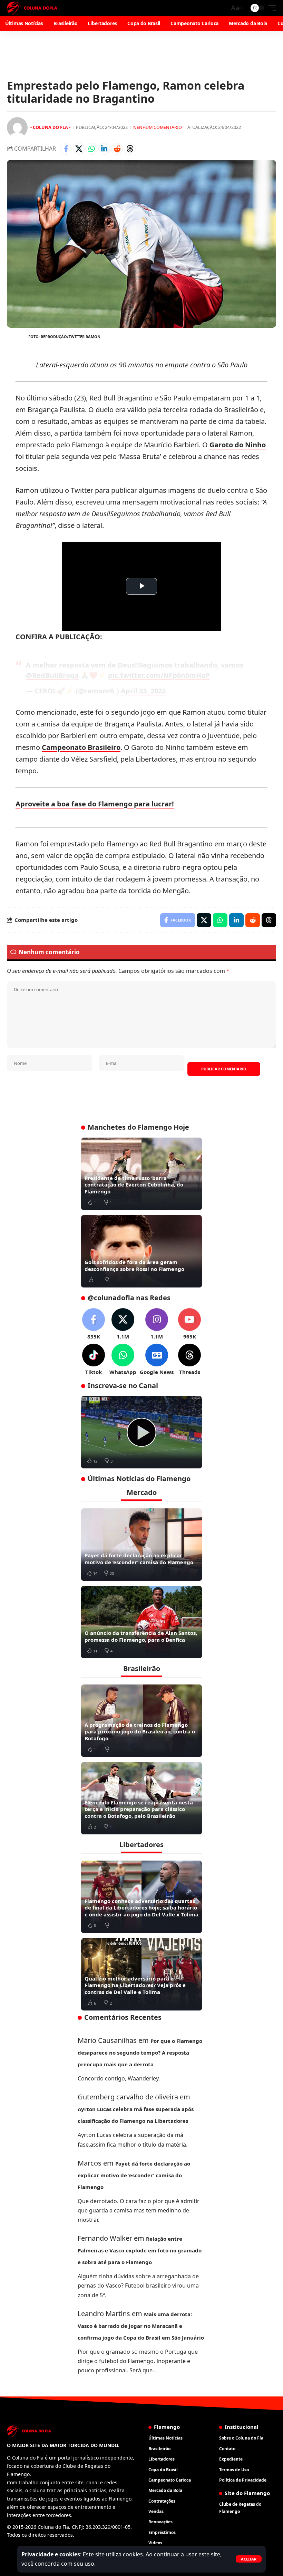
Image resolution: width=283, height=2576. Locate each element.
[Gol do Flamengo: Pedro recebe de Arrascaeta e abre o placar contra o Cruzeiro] (141, 1432)
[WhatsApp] (123, 1360)
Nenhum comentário (158, 127)
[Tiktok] (94, 1360)
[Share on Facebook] (66, 149)
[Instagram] (157, 1324)
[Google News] (157, 1360)
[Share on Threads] (130, 149)
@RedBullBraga (52, 675)
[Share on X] (79, 149)
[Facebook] (94, 1324)
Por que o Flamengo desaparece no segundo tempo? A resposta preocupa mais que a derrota (140, 2053)
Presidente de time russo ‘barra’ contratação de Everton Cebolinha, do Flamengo (134, 1185)
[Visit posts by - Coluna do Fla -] (17, 128)
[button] (249, 2559)
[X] (123, 1324)
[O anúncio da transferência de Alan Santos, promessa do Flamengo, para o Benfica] (141, 1622)
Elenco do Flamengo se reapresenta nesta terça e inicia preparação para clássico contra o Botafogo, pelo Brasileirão (139, 1809)
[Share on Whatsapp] (91, 149)
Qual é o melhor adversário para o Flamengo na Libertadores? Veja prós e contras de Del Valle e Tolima (135, 1985)
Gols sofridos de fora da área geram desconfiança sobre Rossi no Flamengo (134, 1265)
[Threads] (189, 1360)
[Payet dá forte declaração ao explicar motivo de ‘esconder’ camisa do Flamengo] (141, 1545)
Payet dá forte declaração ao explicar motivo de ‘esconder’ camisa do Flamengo (139, 1559)
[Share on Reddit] (117, 149)
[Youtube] (189, 1324)
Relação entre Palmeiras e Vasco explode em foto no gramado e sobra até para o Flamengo (140, 2250)
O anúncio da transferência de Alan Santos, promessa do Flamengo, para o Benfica (141, 1636)
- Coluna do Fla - (50, 127)
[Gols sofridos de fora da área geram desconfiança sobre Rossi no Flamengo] (141, 1251)
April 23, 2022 (143, 691)
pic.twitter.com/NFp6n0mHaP (159, 675)
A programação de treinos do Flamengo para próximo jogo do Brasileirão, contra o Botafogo (140, 1732)
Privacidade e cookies (51, 2554)
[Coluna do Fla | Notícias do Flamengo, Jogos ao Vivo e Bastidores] (32, 8)
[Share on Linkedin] (104, 149)
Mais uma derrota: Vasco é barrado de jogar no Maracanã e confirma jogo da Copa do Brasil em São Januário (141, 2326)
